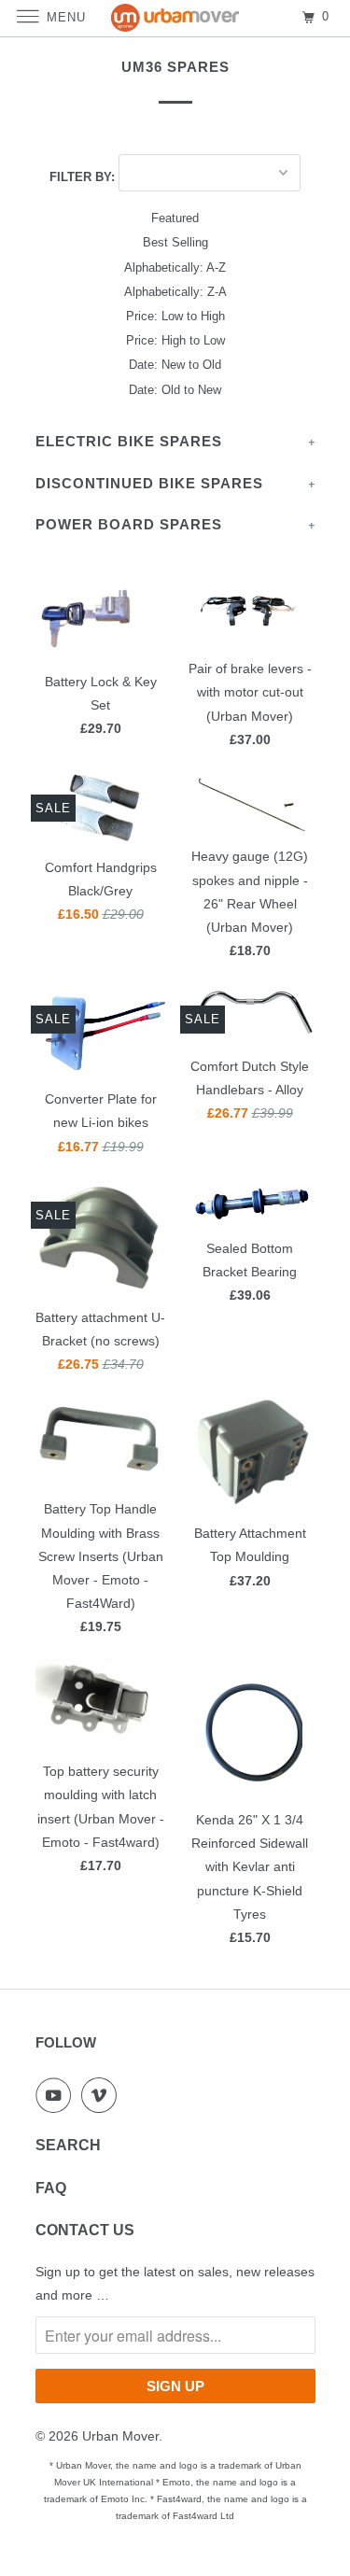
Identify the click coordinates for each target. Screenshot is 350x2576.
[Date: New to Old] (175, 365)
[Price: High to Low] (175, 341)
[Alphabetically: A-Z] (175, 268)
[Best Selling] (175, 243)
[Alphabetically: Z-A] (175, 292)
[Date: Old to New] (175, 390)
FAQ (51, 2188)
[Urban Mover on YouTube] (57, 2095)
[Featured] (175, 218)
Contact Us (85, 2230)
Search (68, 2145)
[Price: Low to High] (175, 317)
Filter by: (84, 177)
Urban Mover (120, 2436)
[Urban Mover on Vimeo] (103, 2095)
